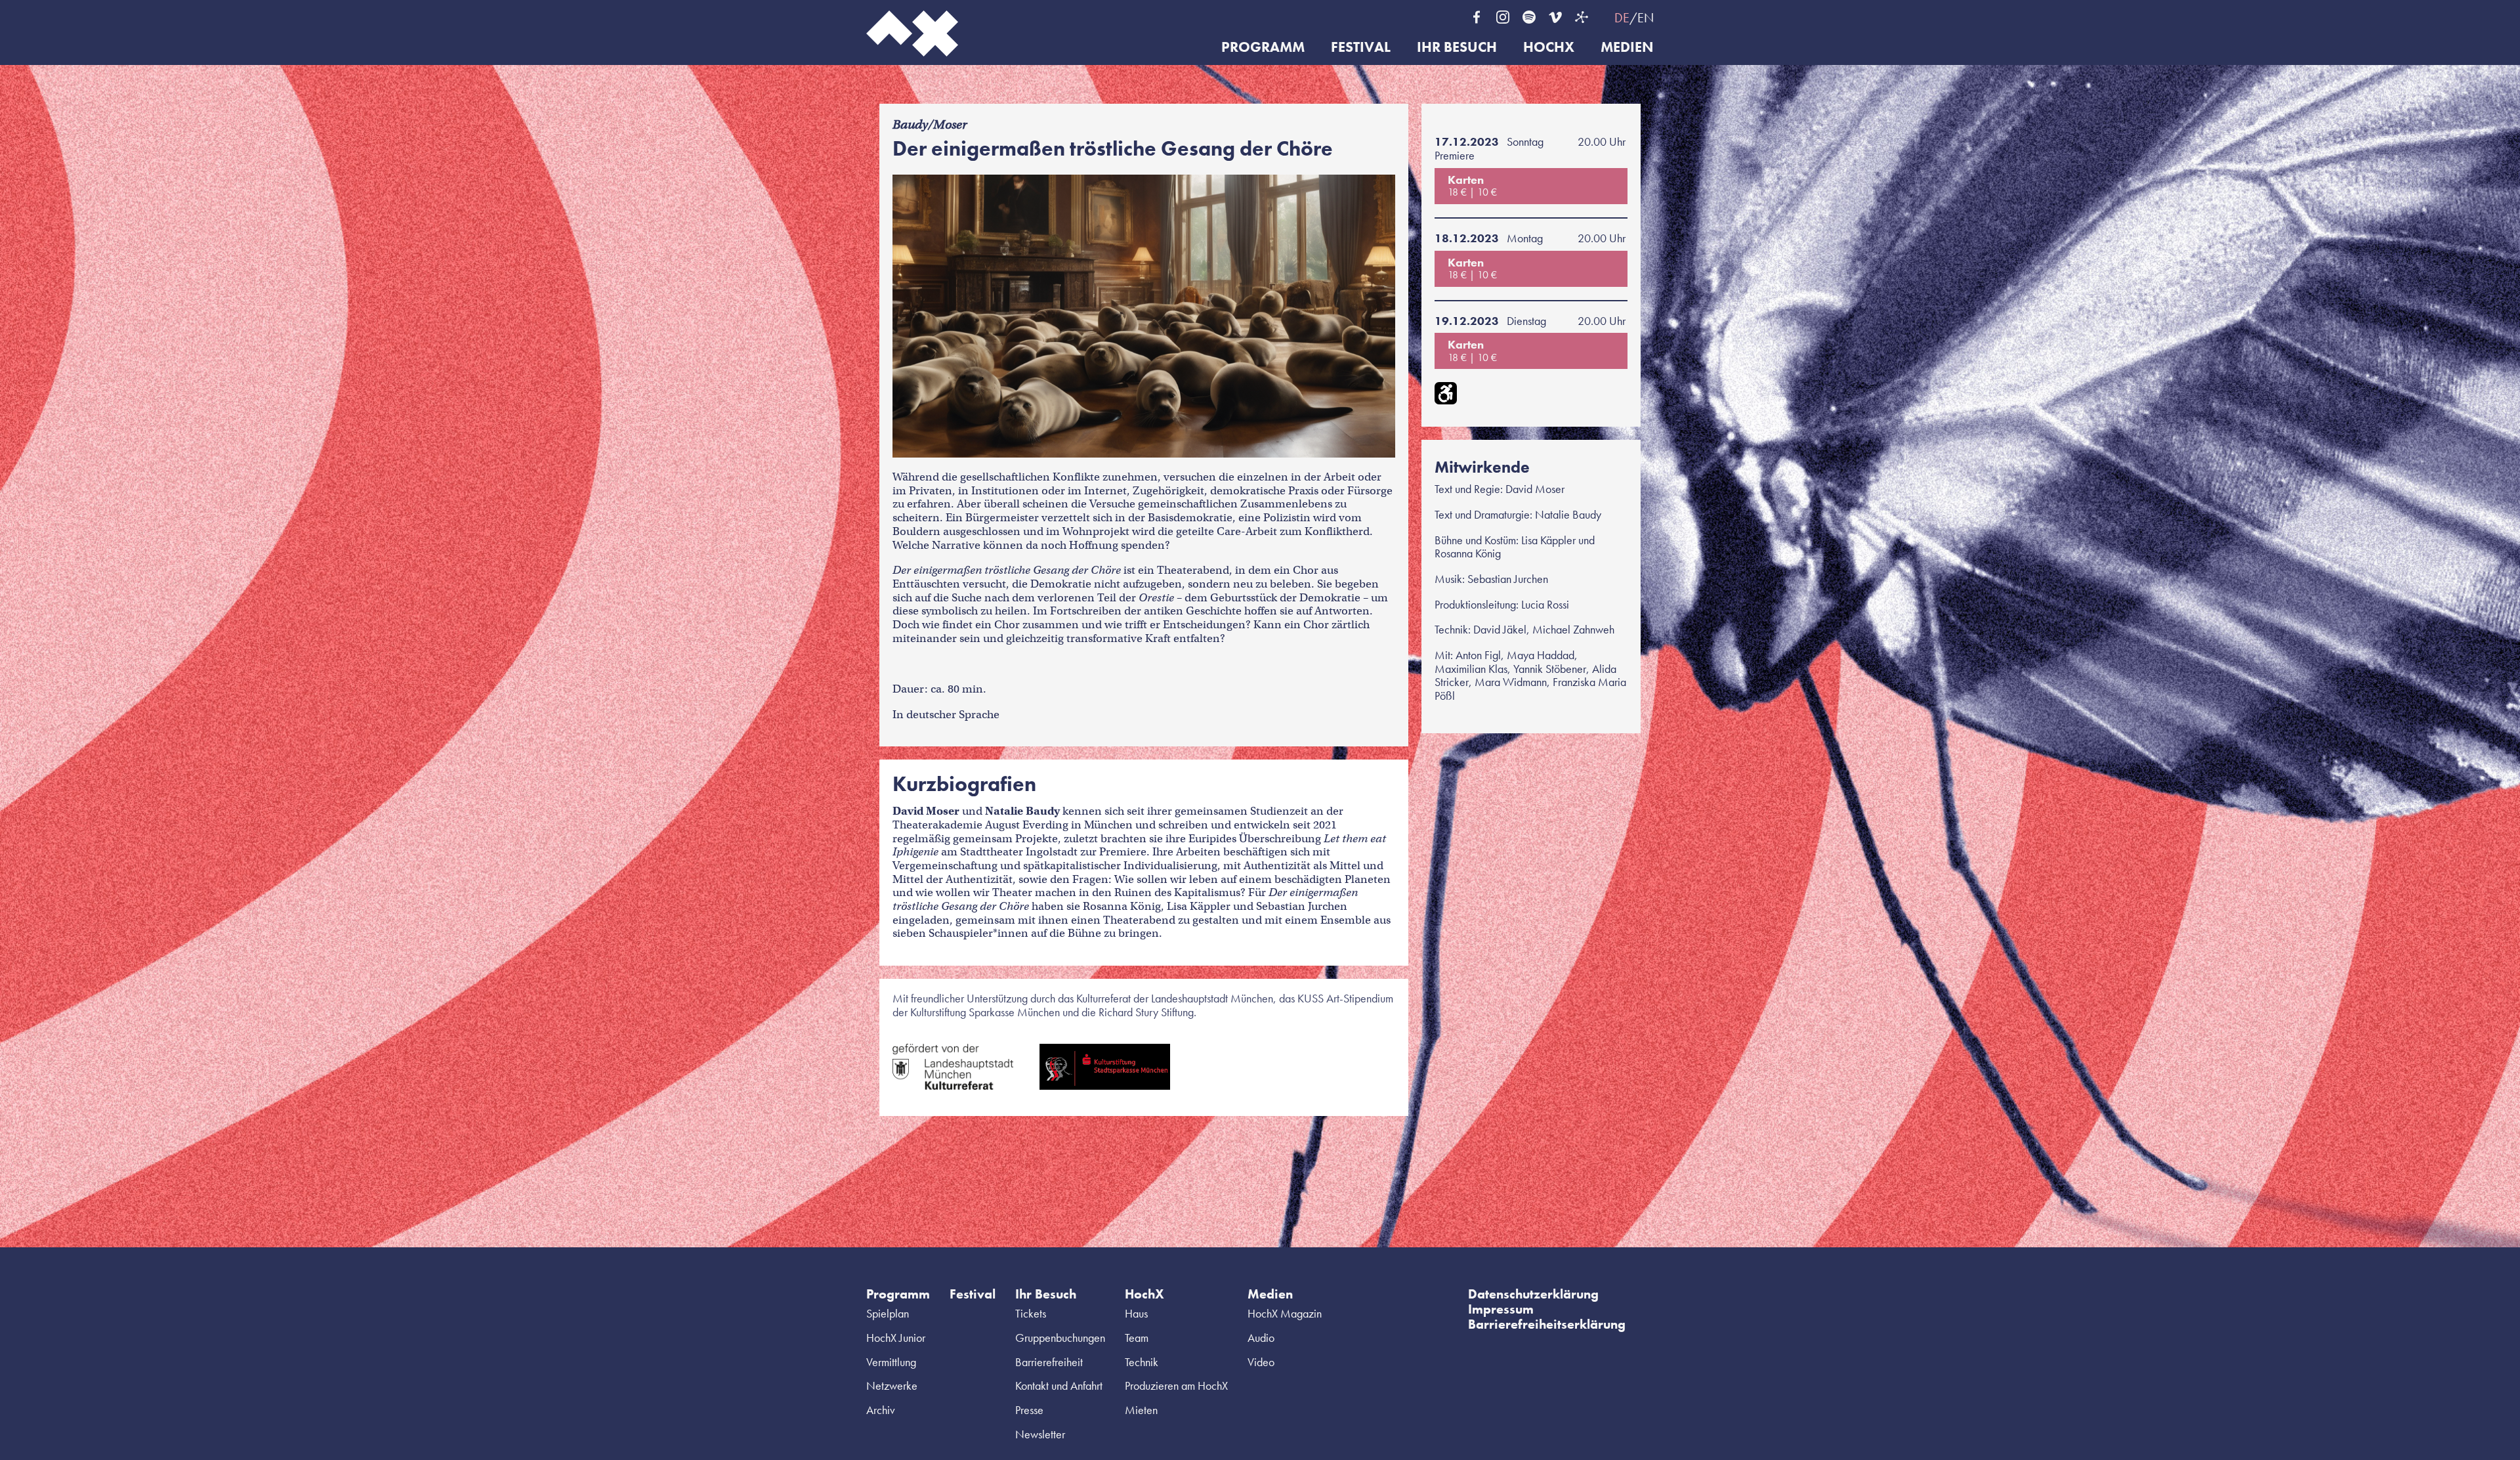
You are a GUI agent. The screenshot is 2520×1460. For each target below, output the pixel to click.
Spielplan (888, 1313)
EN (1646, 18)
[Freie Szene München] (1582, 17)
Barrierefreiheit (1049, 1362)
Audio (1261, 1338)
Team (1137, 1338)
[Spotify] (1529, 17)
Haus (1136, 1313)
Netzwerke (892, 1385)
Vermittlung (891, 1362)
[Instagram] (1503, 17)
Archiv (881, 1410)
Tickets (1031, 1313)
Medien (1627, 48)
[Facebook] (1477, 17)
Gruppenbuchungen (1060, 1338)
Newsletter (1040, 1434)
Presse (1029, 1410)
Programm (1263, 48)
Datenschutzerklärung (1533, 1294)
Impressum (1501, 1309)
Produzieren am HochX (1176, 1385)
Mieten (1141, 1410)
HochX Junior (896, 1338)
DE (1622, 18)
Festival (1361, 48)
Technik (1142, 1362)
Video (1261, 1362)
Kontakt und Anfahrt (1059, 1385)
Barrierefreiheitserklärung (1547, 1324)
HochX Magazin (1285, 1313)
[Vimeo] (1555, 17)
